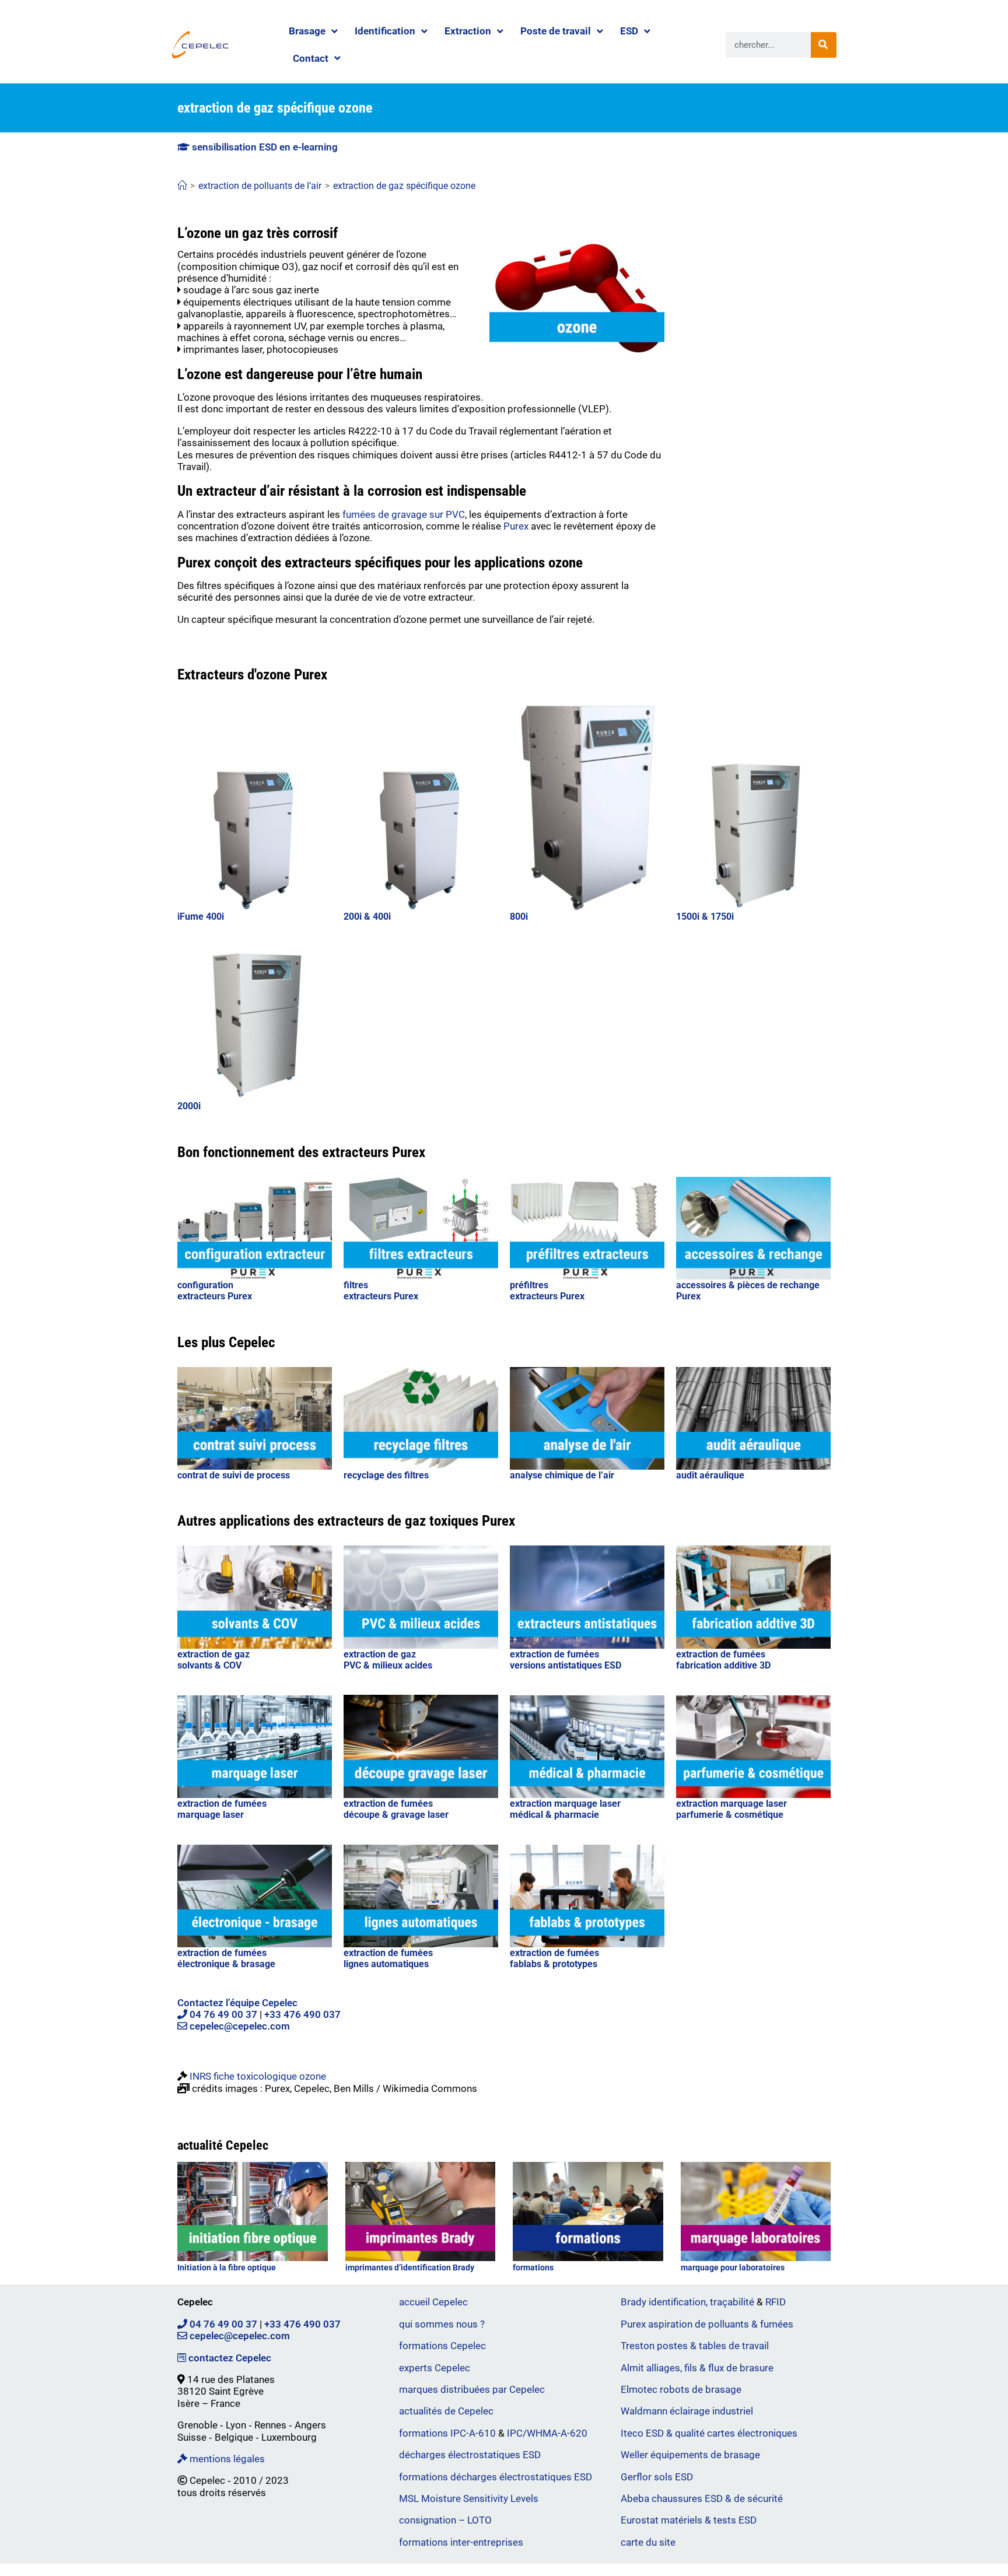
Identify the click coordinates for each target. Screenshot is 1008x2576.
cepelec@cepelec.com (239, 2026)
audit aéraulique (710, 1475)
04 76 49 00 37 (222, 2014)
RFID (776, 2302)
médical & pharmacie (554, 1815)
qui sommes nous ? (442, 2324)
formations (533, 2267)
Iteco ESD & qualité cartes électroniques (709, 2433)
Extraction (468, 31)
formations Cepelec (442, 2346)
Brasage (307, 31)
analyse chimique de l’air (562, 1475)
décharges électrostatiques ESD (470, 2455)
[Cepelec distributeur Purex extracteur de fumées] (587, 1747)
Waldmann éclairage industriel (687, 2411)
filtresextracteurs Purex (381, 1291)
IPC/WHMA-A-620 (547, 2433)
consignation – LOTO (445, 2520)
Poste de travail (556, 31)
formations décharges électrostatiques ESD (496, 2477)
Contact (311, 58)
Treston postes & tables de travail (695, 2346)
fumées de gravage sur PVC (404, 514)
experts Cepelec (435, 2368)
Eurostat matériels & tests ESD (689, 2520)
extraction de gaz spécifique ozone (404, 186)
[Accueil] (182, 186)
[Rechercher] (824, 45)
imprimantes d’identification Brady (410, 2267)
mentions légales (226, 2459)
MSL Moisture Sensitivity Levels (469, 2498)
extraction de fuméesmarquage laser (222, 1809)
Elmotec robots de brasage (681, 2389)
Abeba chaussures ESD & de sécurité (702, 2498)
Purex (516, 526)
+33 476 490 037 (302, 2014)
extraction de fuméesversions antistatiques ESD (566, 1660)
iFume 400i (201, 917)
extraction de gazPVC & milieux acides (388, 1660)
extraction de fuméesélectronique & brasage (226, 1958)
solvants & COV (209, 1665)
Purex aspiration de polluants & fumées (707, 2324)
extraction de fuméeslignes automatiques (388, 1958)
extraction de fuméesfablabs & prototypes (554, 1958)
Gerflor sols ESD (657, 2477)
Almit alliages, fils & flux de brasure (697, 2368)
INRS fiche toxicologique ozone (258, 2076)
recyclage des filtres (386, 1475)
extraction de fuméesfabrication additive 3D (723, 1660)
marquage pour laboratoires (733, 2267)
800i (519, 917)
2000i (189, 1106)
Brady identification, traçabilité (687, 2302)
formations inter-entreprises (461, 2542)
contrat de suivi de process (234, 1475)
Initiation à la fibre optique (227, 2267)
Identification (385, 31)
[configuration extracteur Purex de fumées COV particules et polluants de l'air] (255, 1229)
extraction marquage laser (565, 1804)
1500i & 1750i (705, 917)
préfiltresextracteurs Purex (547, 1291)
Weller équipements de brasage (690, 2455)
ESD (629, 31)
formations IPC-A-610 (447, 2433)
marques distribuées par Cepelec (472, 2389)
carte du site (648, 2542)
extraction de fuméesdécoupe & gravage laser (396, 1809)
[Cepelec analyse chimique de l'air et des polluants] (587, 1419)
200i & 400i (367, 917)
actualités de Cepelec (446, 2411)
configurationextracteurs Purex (215, 1291)
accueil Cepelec (433, 2302)
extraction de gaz (213, 1654)
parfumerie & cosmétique (730, 1815)
